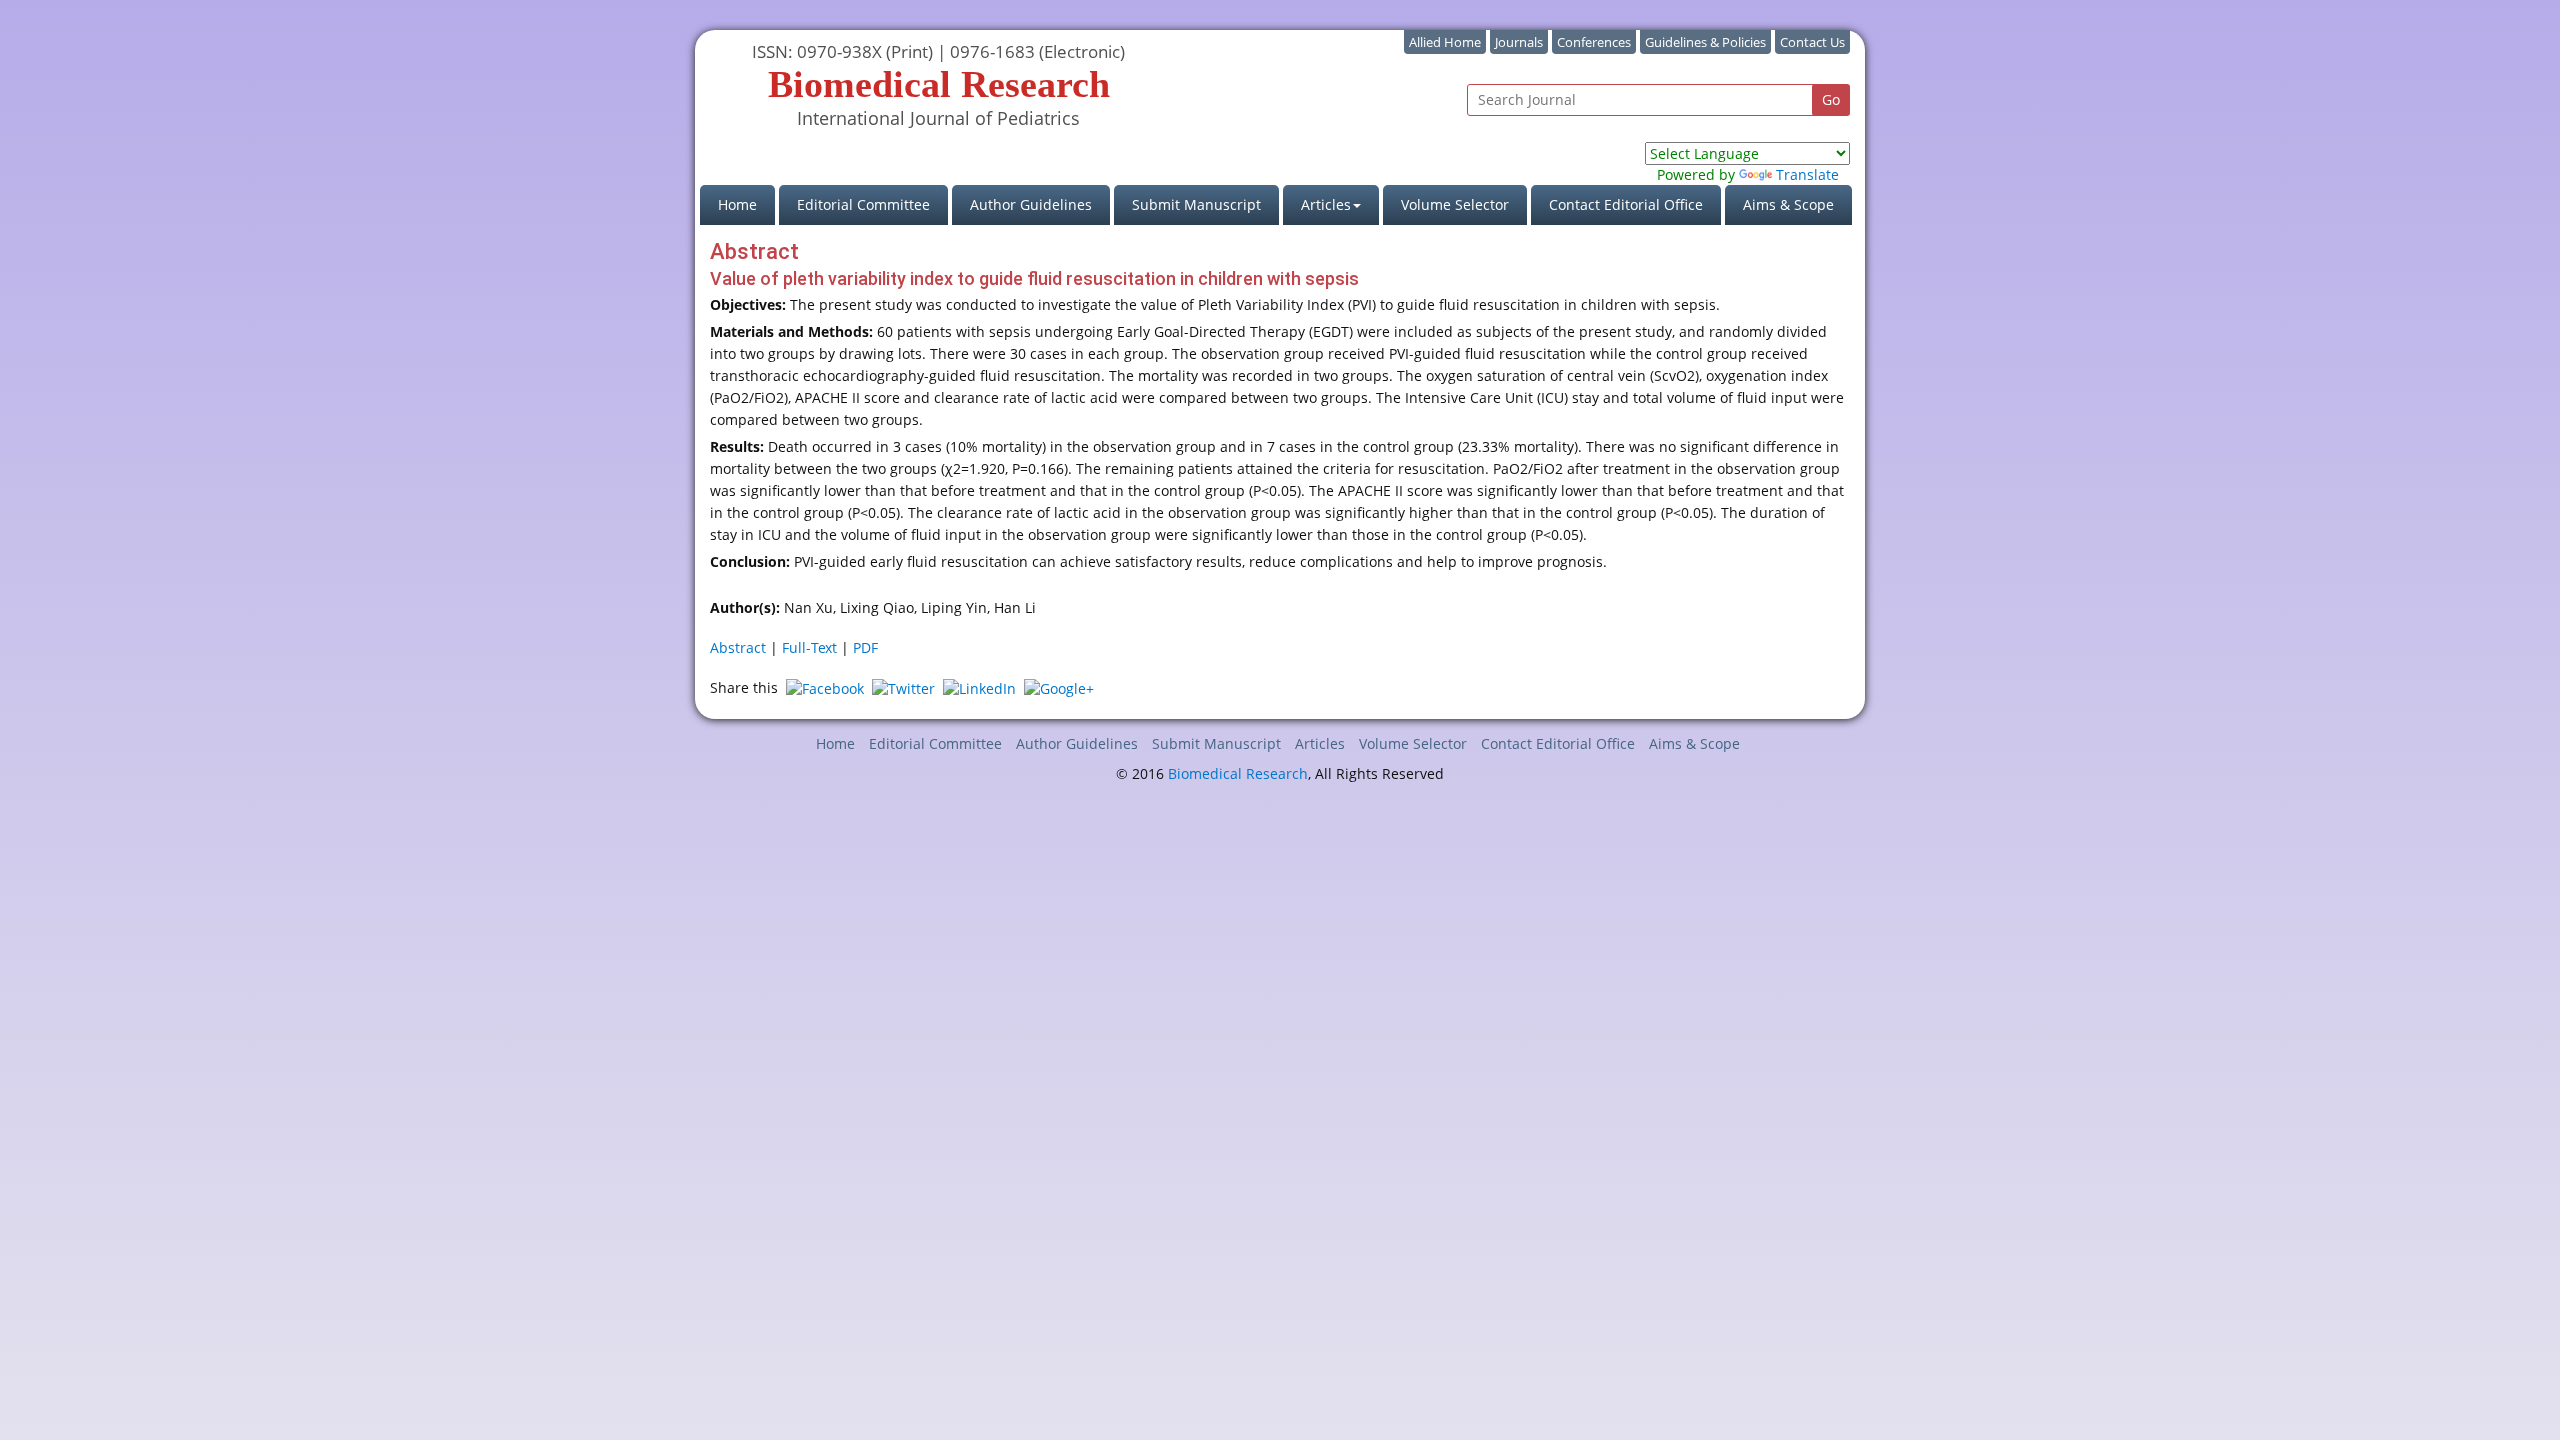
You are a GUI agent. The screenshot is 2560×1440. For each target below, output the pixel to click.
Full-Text (809, 647)
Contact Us (1812, 42)
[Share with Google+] (1059, 687)
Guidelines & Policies (1705, 42)
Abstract (738, 647)
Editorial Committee (863, 204)
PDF (865, 647)
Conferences (1594, 42)
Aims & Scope (1788, 204)
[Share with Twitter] (903, 687)
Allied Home (1445, 42)
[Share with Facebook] (825, 687)
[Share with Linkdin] (979, 687)
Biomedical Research (1238, 773)
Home (746, 204)
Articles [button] (1326, 204)
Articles (1320, 743)
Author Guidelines (1031, 204)
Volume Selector (1455, 204)
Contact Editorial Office (1626, 204)
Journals (1519, 42)
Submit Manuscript (1196, 204)
